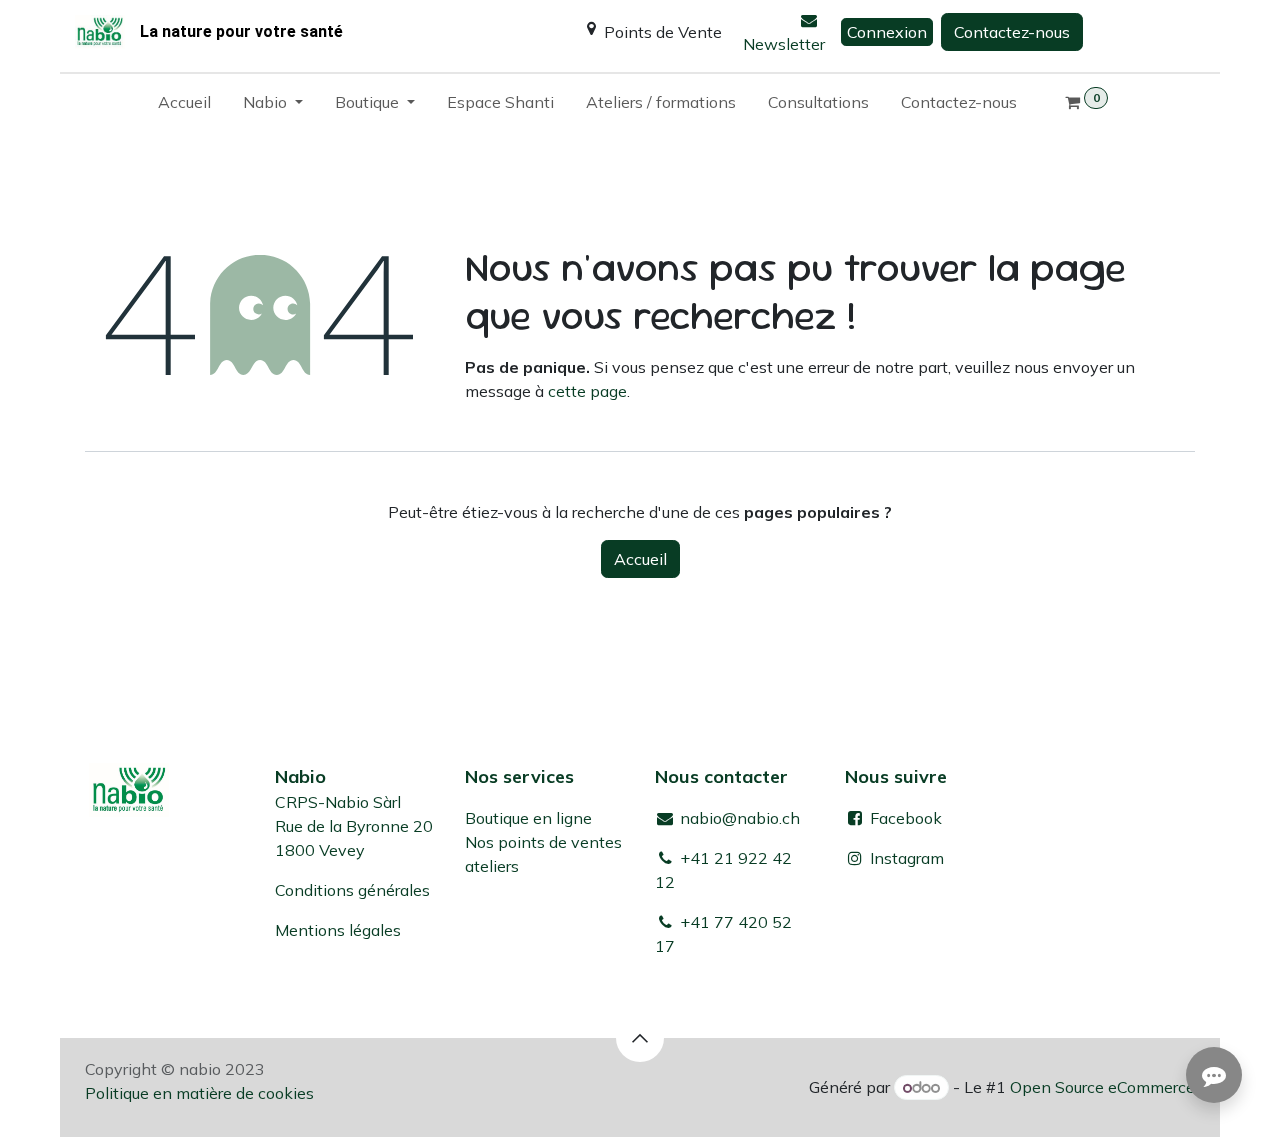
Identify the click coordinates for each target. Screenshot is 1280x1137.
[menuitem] (184, 106)
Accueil (640, 559)
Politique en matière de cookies (199, 1093)
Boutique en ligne (528, 818)
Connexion (887, 32)
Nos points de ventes (543, 842)
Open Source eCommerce (1102, 1087)
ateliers (492, 866)
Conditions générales (352, 890)
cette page (587, 391)
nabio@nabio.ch (738, 818)
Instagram (907, 858)
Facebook (904, 818)
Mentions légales (338, 930)
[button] (640, 1038)
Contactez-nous (1012, 32)
